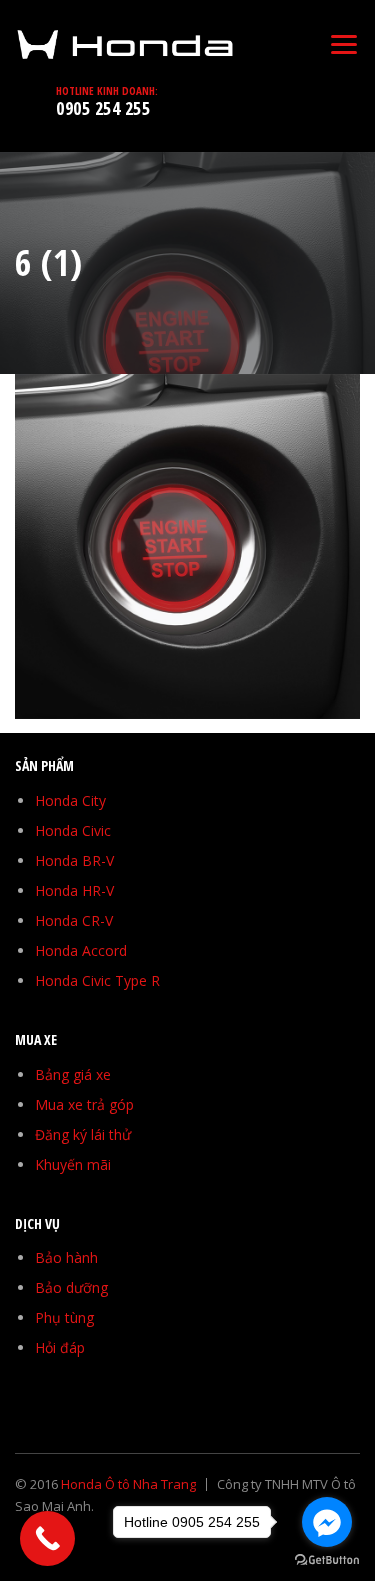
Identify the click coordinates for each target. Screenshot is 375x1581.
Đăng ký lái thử (83, 1134)
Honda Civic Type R (97, 980)
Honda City (70, 800)
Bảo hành (66, 1257)
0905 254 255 (103, 108)
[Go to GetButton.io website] (327, 1560)
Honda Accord (81, 950)
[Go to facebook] (327, 1522)
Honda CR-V (74, 920)
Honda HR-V (74, 890)
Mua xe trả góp (84, 1104)
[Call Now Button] (47, 1538)
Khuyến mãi (73, 1164)
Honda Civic (73, 830)
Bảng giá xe (73, 1074)
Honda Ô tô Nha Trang (128, 1484)
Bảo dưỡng (71, 1287)
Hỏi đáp (60, 1347)
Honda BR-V (74, 860)
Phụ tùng (64, 1317)
